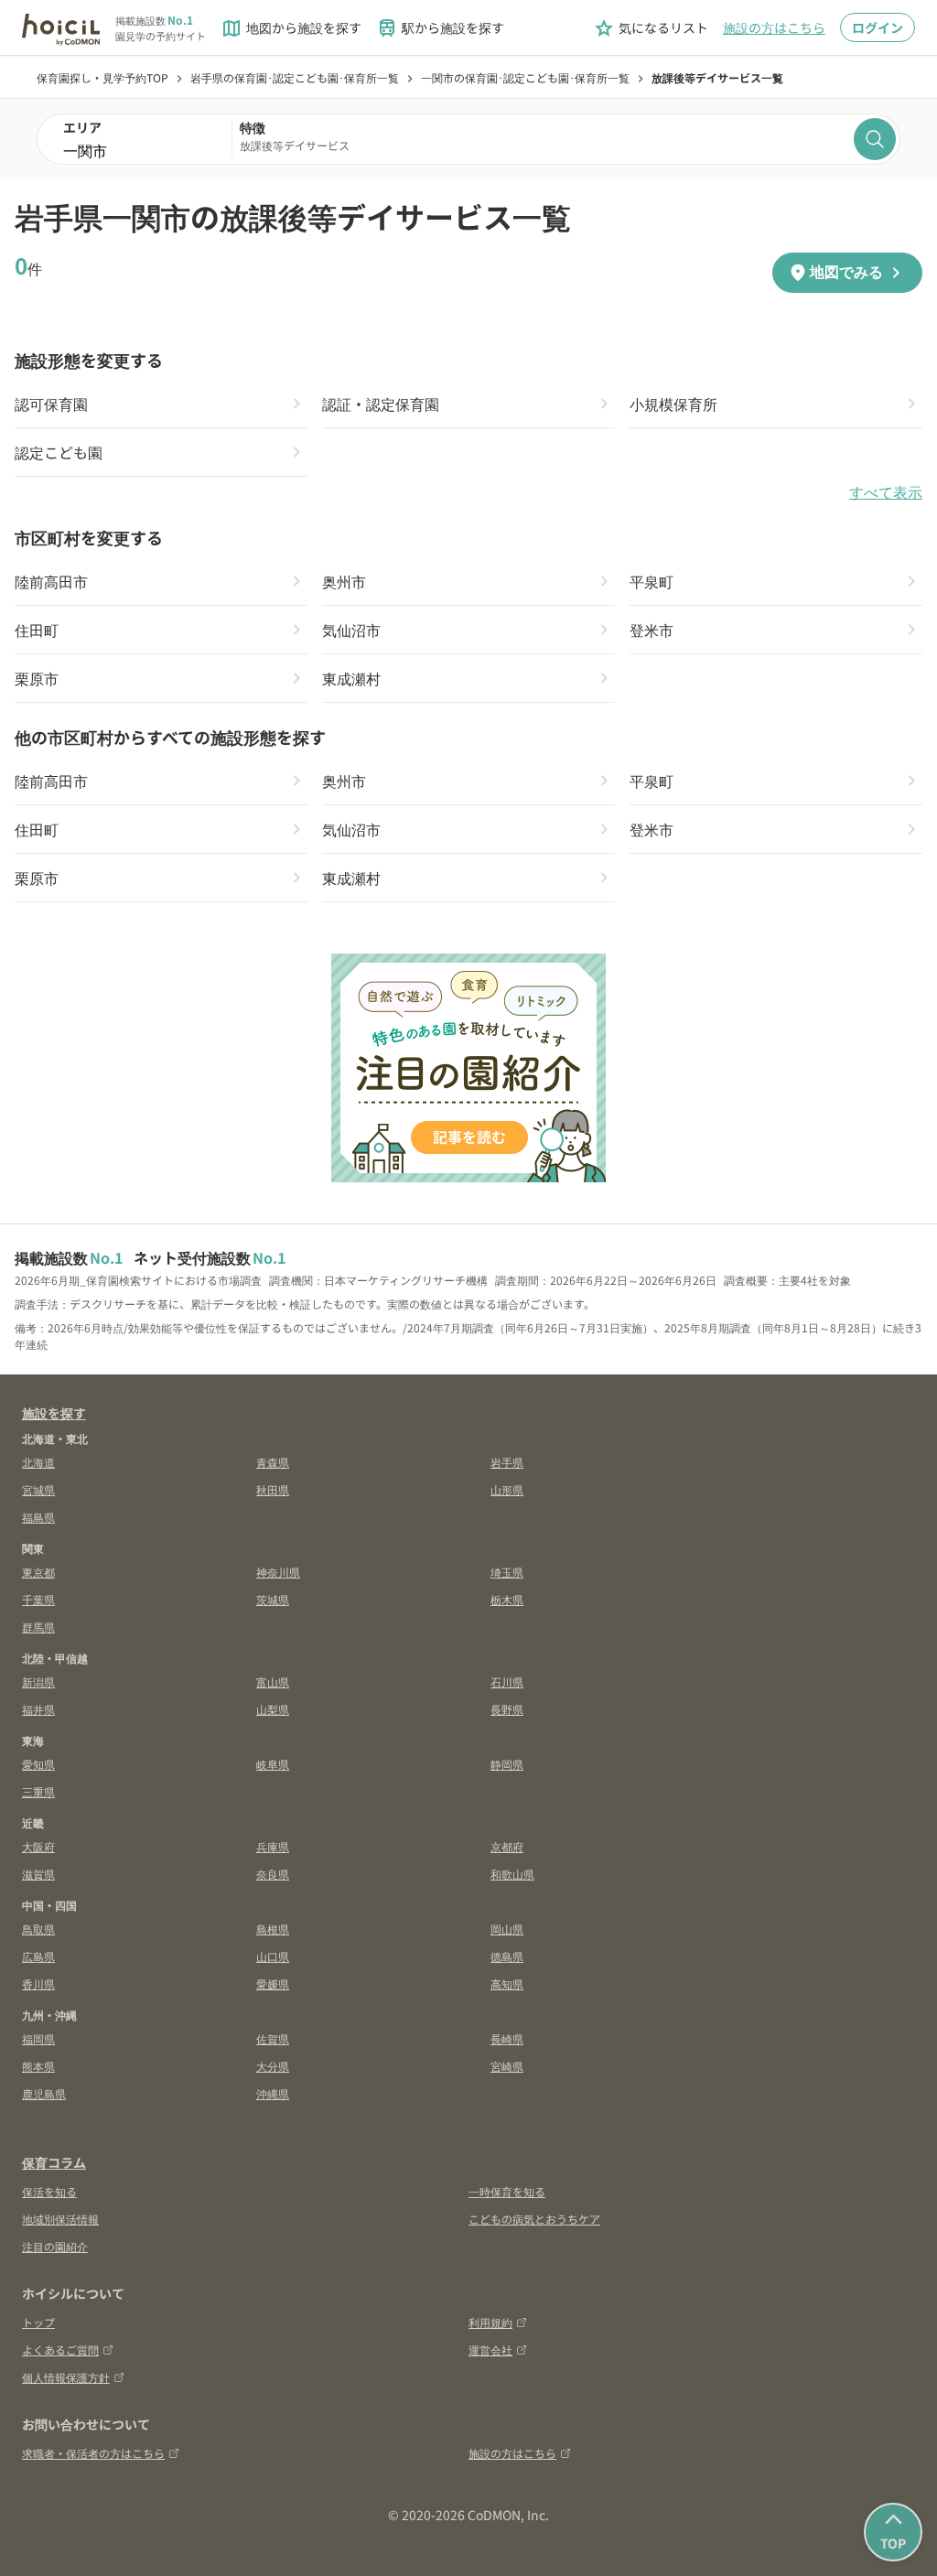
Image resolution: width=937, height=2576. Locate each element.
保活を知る (49, 2191)
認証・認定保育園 (381, 404)
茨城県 (273, 1599)
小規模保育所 (673, 404)
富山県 (273, 1681)
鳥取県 (38, 1929)
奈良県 (273, 1874)
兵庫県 (273, 1846)
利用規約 (490, 2322)
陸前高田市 (51, 581)
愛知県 (38, 1764)
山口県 (273, 1956)
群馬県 (38, 1627)
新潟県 (38, 1681)
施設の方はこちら (774, 27)
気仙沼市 (351, 630)
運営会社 (490, 2350)
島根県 (273, 1929)
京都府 (507, 1846)
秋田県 (273, 1489)
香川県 (38, 1983)
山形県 (507, 1489)
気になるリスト (651, 28)
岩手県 (507, 1462)
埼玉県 (507, 1572)
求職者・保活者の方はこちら (93, 2453)
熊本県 (38, 2066)
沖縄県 (273, 2093)
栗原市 (37, 678)
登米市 (652, 630)
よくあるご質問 (60, 2350)
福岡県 (38, 2038)
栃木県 (507, 1599)
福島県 (38, 1517)
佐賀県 (273, 2038)
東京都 (38, 1572)
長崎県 (507, 2038)
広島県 (38, 1956)
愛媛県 (273, 1983)
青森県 (273, 1462)
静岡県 (507, 1764)
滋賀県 (38, 1874)
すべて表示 (886, 493)
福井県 (38, 1709)
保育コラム (54, 2162)
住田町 (37, 630)
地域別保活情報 (60, 2219)
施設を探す (54, 1413)
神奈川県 (278, 1572)
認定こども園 (59, 452)
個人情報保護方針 (66, 2377)
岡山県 (507, 1929)
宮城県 (38, 1489)
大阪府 (38, 1846)
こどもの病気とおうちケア (534, 2219)
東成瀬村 (351, 678)
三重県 (38, 1791)
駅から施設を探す (440, 28)
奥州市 (344, 581)
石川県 (507, 1681)
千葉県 (38, 1599)
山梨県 (273, 1709)
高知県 (507, 1983)
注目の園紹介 (55, 2246)
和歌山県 (512, 1874)
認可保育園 (51, 404)
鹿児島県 (44, 2093)
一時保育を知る (507, 2191)
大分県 (273, 2066)
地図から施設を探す (291, 28)
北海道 (38, 1462)
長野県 (507, 1709)
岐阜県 (273, 1764)
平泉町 (652, 581)
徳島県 (507, 1956)
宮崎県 (507, 2066)
